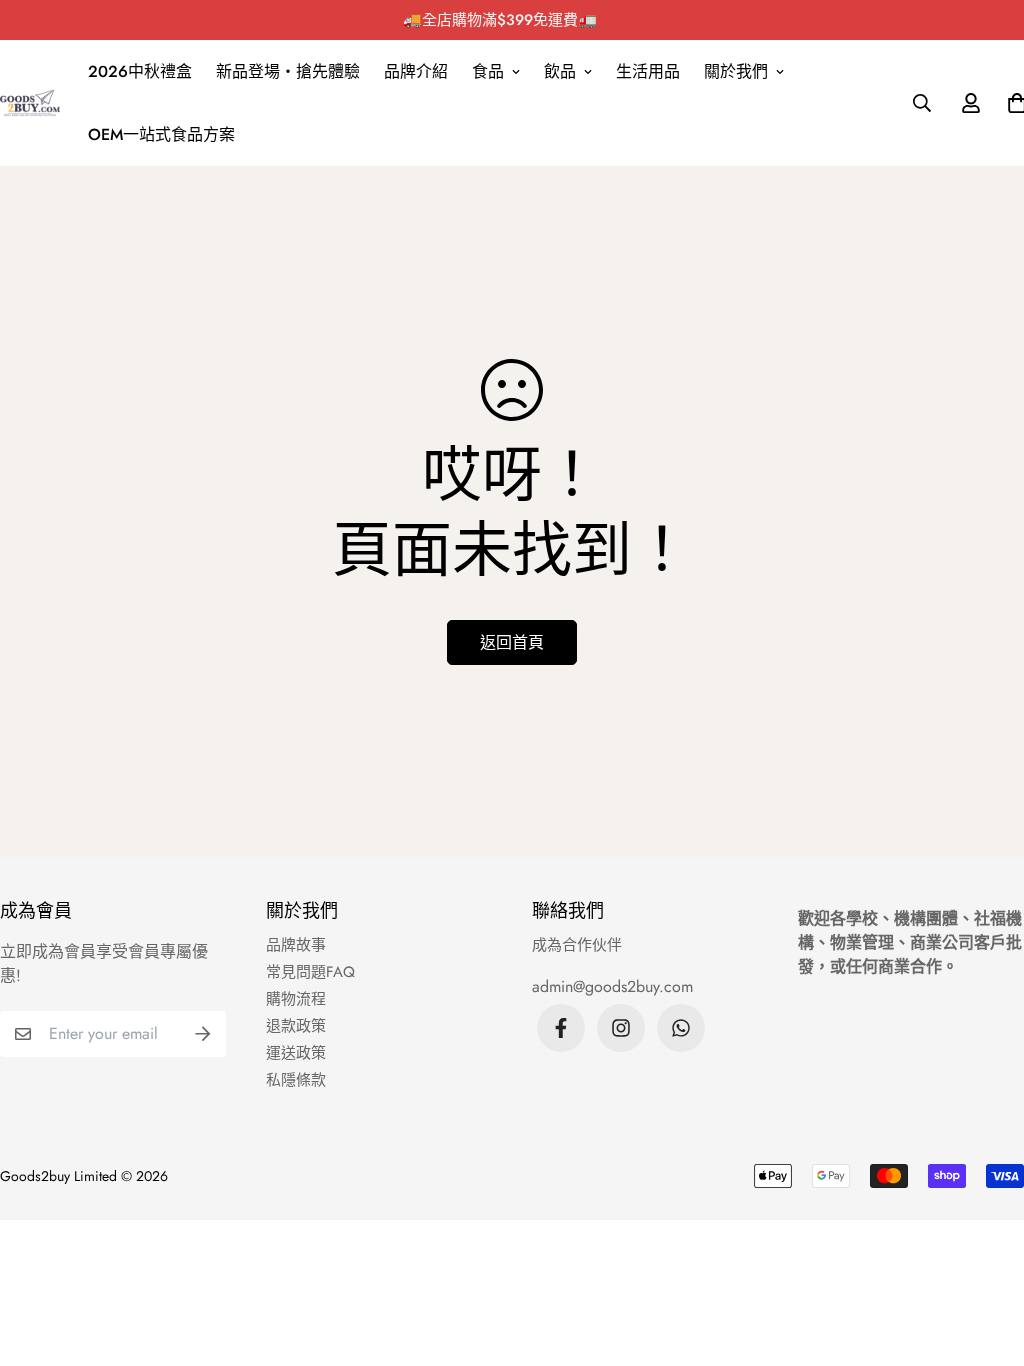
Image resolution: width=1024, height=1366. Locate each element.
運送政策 (296, 1053)
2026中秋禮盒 (140, 71)
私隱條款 (296, 1080)
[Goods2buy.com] (30, 103)
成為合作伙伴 (577, 945)
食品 (488, 71)
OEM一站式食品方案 (161, 134)
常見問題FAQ (310, 972)
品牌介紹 (416, 71)
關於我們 (736, 71)
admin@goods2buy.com (612, 986)
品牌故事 (296, 945)
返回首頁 (512, 642)
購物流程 (296, 999)
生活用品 (648, 71)
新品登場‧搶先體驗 (288, 71)
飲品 (560, 71)
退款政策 (296, 1026)
